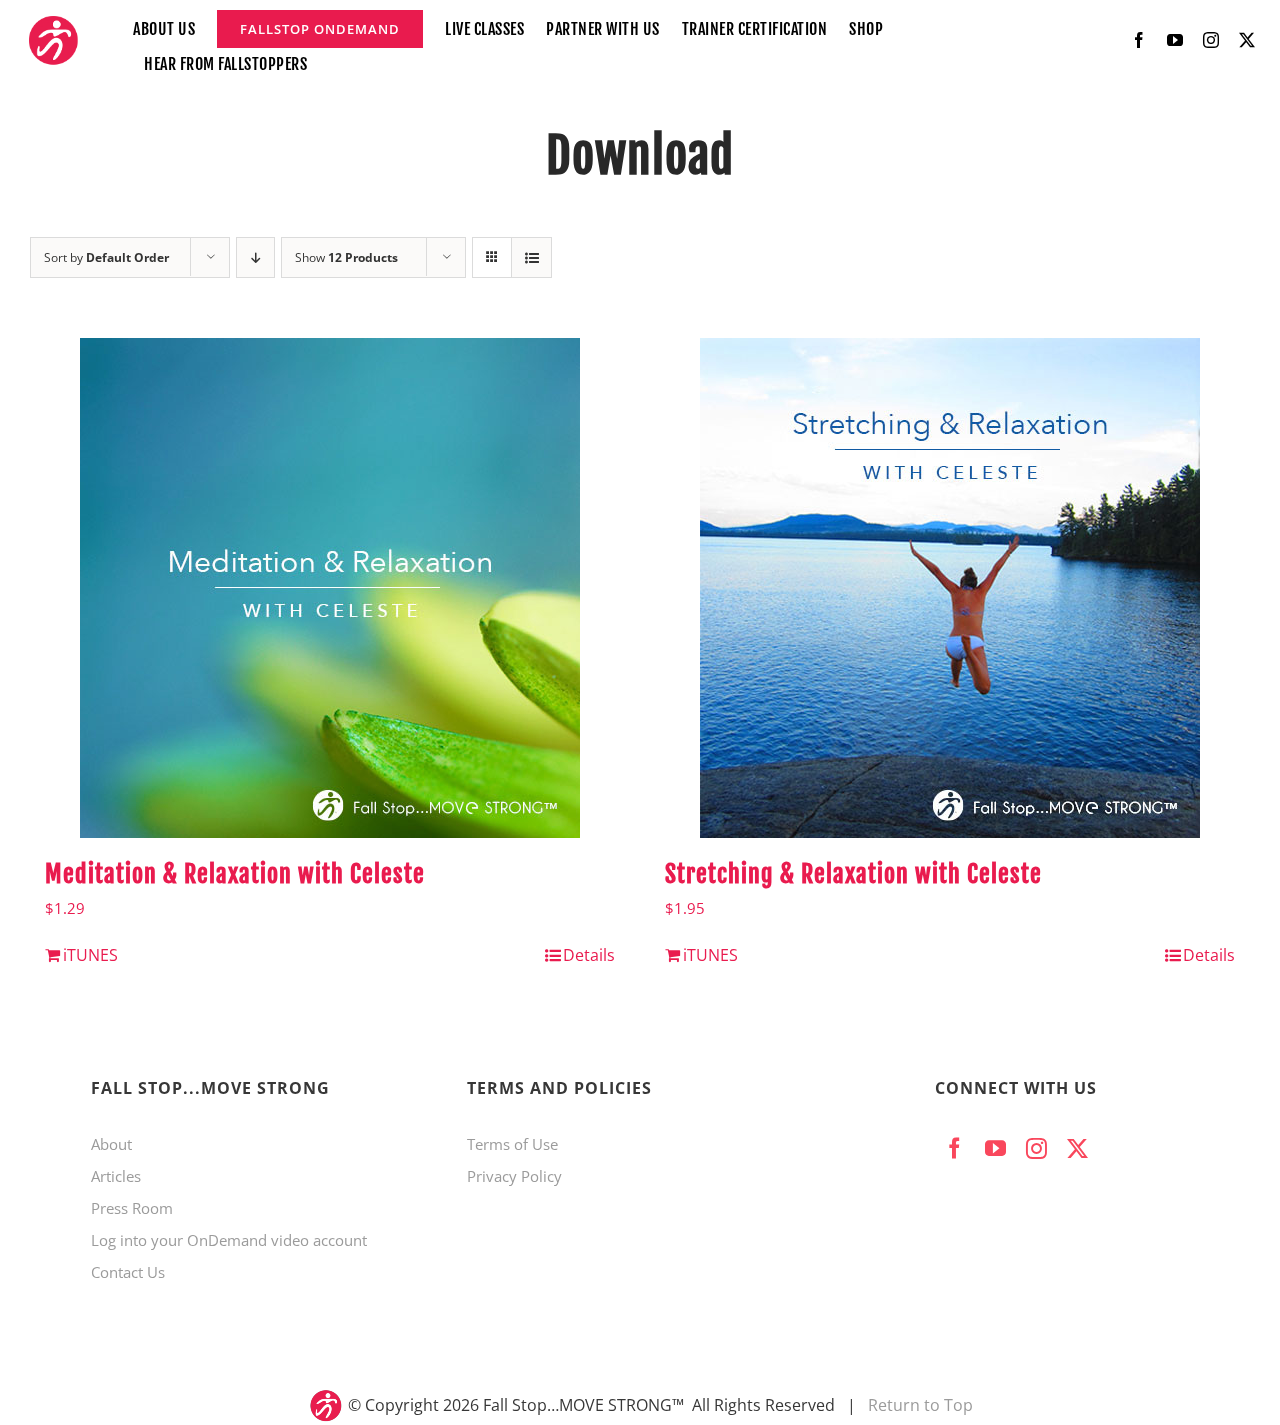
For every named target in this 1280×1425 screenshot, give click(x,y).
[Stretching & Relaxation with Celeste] (950, 588)
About (111, 1144)
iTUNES (90, 955)
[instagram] (1211, 40)
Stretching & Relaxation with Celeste (853, 874)
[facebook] (1139, 40)
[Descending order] (255, 257)
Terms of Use (512, 1144)
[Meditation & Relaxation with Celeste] (330, 588)
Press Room (132, 1208)
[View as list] (531, 257)
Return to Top (920, 1405)
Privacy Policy (514, 1176)
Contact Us (128, 1272)
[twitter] (1247, 40)
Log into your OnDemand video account (229, 1240)
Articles (116, 1176)
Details (589, 955)
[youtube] (1175, 40)
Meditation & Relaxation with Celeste (235, 874)
